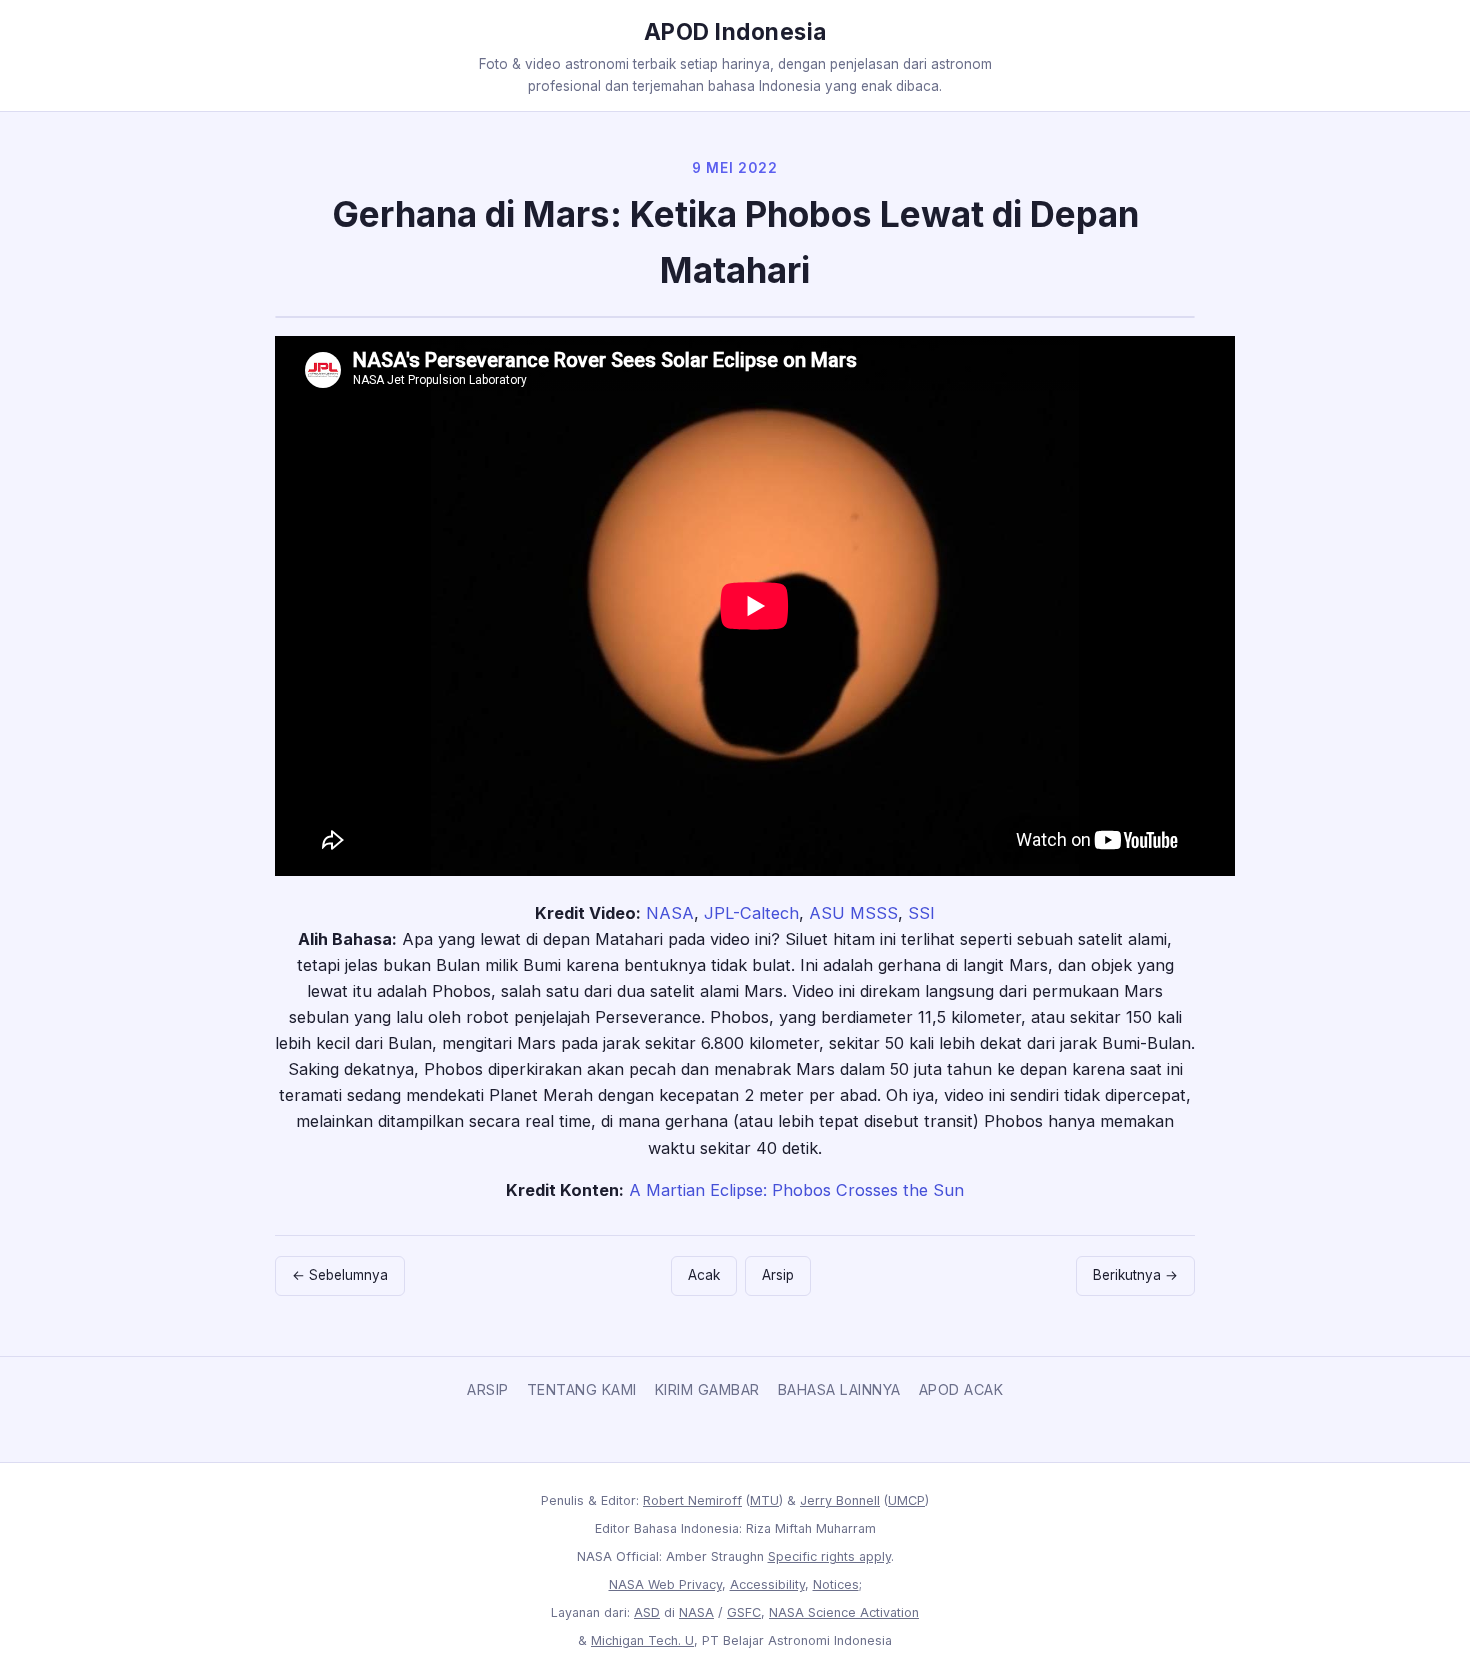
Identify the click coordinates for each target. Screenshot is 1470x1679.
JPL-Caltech (751, 913)
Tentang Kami (582, 1389)
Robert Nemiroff (692, 1500)
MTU (764, 1500)
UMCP (906, 1500)
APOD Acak (961, 1389)
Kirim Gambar (707, 1389)
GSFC (744, 1612)
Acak (704, 1275)
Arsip (778, 1275)
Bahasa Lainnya (839, 1389)
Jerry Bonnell (840, 1500)
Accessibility (767, 1584)
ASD (647, 1612)
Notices (836, 1584)
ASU (827, 913)
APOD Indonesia (735, 31)
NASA (670, 913)
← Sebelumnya (340, 1275)
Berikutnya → (1135, 1275)
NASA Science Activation (844, 1612)
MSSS (874, 913)
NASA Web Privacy (665, 1584)
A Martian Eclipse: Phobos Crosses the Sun (796, 1190)
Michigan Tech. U (642, 1640)
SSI (921, 913)
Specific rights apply (829, 1556)
